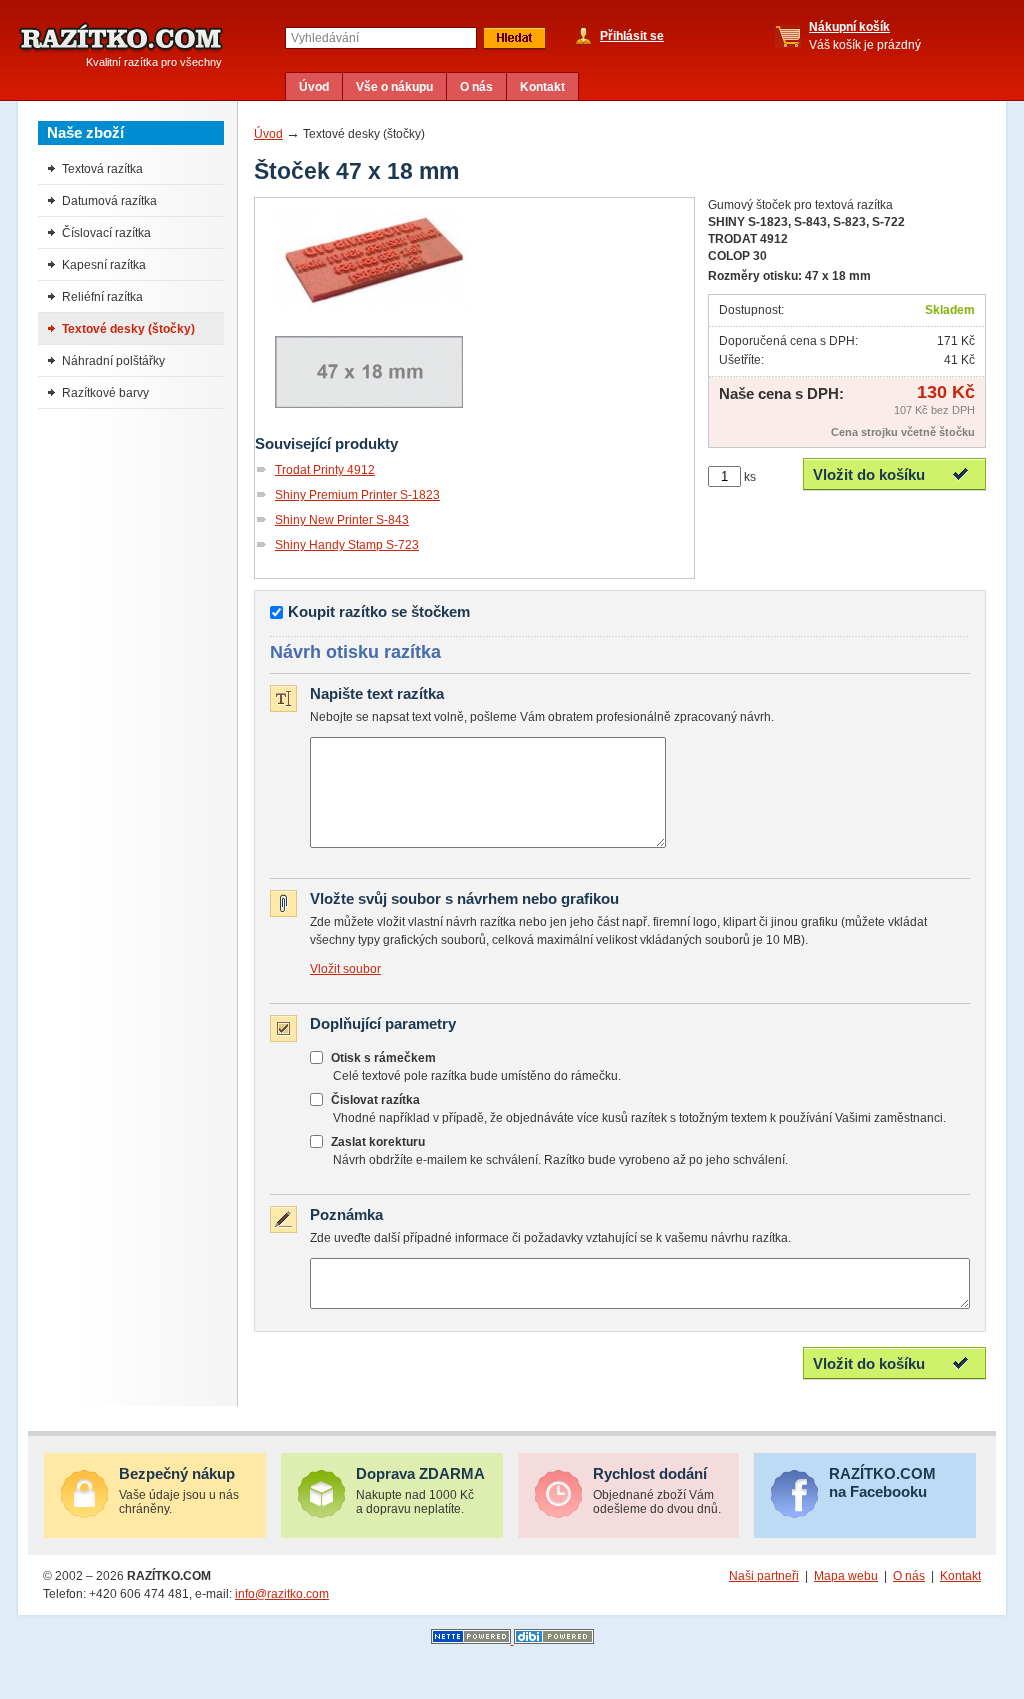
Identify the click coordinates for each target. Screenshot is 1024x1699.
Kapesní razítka (104, 265)
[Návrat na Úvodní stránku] (121, 38)
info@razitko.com (282, 1594)
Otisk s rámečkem (383, 1058)
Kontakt (542, 87)
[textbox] (381, 38)
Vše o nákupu (394, 87)
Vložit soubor (345, 969)
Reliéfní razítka (102, 297)
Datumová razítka (109, 201)
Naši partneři (764, 1576)
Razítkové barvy (105, 393)
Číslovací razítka (106, 233)
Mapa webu (846, 1576)
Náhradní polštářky (113, 361)
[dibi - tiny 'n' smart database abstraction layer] (554, 1640)
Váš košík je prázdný (865, 36)
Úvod (314, 87)
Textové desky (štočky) (128, 329)
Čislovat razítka (375, 1100)
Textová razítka (102, 169)
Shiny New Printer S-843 (342, 520)
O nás (476, 87)
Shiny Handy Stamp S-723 (347, 545)
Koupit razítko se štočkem (379, 611)
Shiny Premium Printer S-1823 (357, 495)
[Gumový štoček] (375, 312)
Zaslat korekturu (378, 1142)
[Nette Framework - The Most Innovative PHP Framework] (472, 1640)
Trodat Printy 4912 (325, 470)
